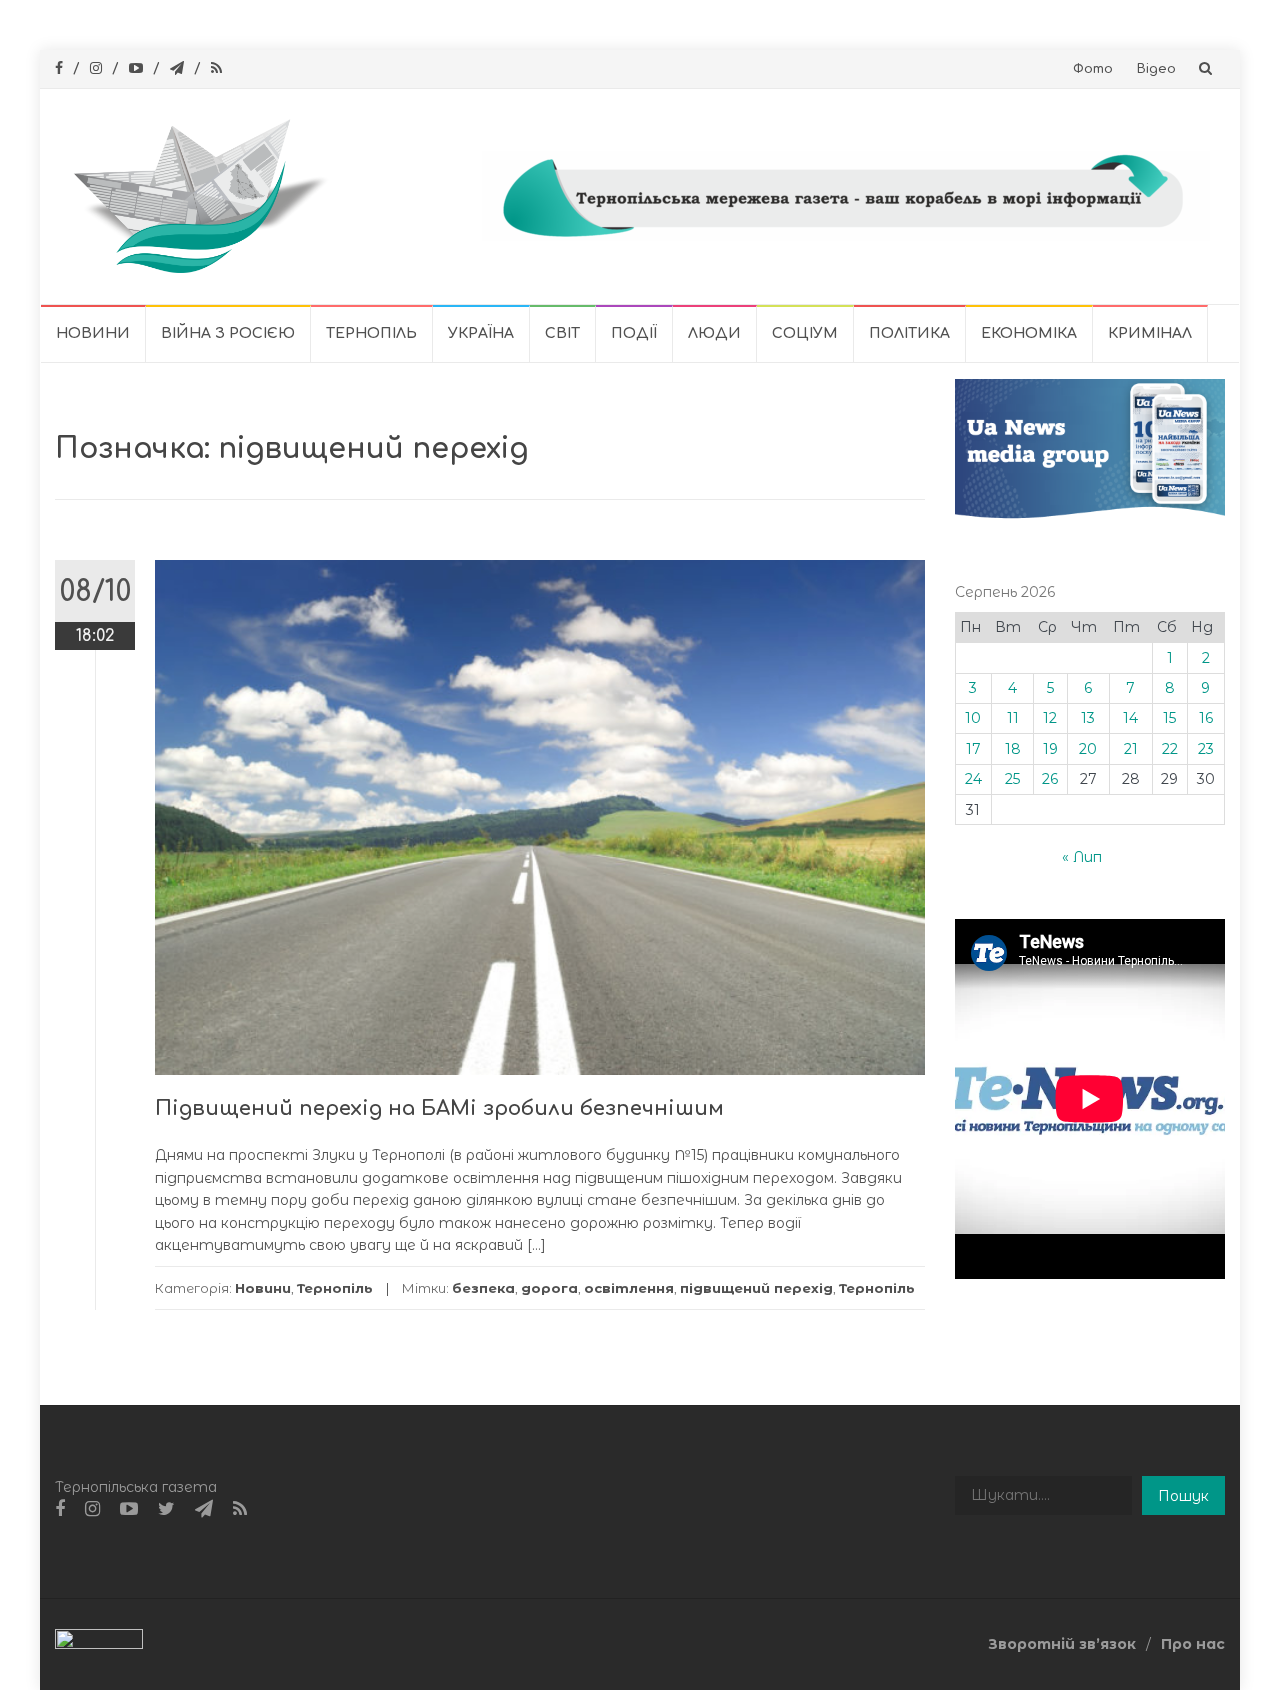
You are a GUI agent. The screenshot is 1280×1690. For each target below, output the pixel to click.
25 (1012, 779)
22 (1170, 749)
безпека (483, 1288)
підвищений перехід (756, 1288)
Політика (909, 333)
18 (1013, 749)
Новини (93, 333)
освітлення (629, 1288)
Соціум (805, 333)
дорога (549, 1288)
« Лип (1082, 857)
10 (973, 718)
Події (634, 333)
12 (1050, 718)
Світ (562, 333)
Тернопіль (371, 333)
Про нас (1193, 1644)
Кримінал (1150, 333)
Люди (714, 333)
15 (1169, 718)
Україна (481, 333)
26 (1050, 779)
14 (1130, 718)
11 (1013, 718)
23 (1206, 749)
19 (1050, 749)
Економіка (1029, 333)
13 (1088, 718)
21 (1131, 749)
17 (973, 749)
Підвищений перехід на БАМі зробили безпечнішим (439, 1108)
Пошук (1183, 1496)
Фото (1093, 69)
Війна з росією (228, 333)
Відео (1156, 69)
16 (1206, 718)
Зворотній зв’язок (1062, 1644)
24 (973, 779)
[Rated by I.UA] (99, 1643)
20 (1088, 749)
